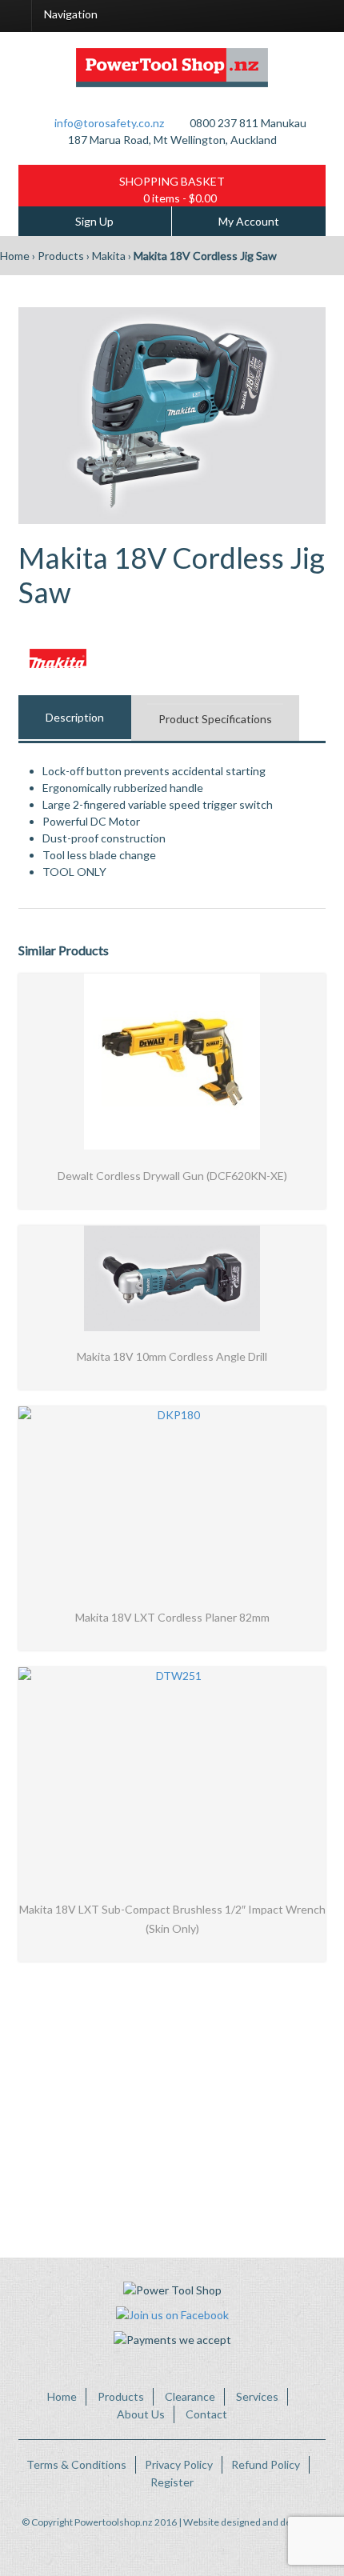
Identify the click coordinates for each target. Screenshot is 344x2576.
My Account (249, 221)
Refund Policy (266, 2464)
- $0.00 (180, 198)
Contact (206, 2414)
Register (172, 2482)
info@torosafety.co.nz (109, 123)
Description (75, 717)
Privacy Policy (179, 2464)
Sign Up (94, 221)
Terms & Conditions (76, 2464)
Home (15, 256)
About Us (141, 2414)
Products (61, 256)
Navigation (71, 14)
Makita (109, 256)
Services (257, 2396)
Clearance (190, 2396)
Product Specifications (215, 719)
